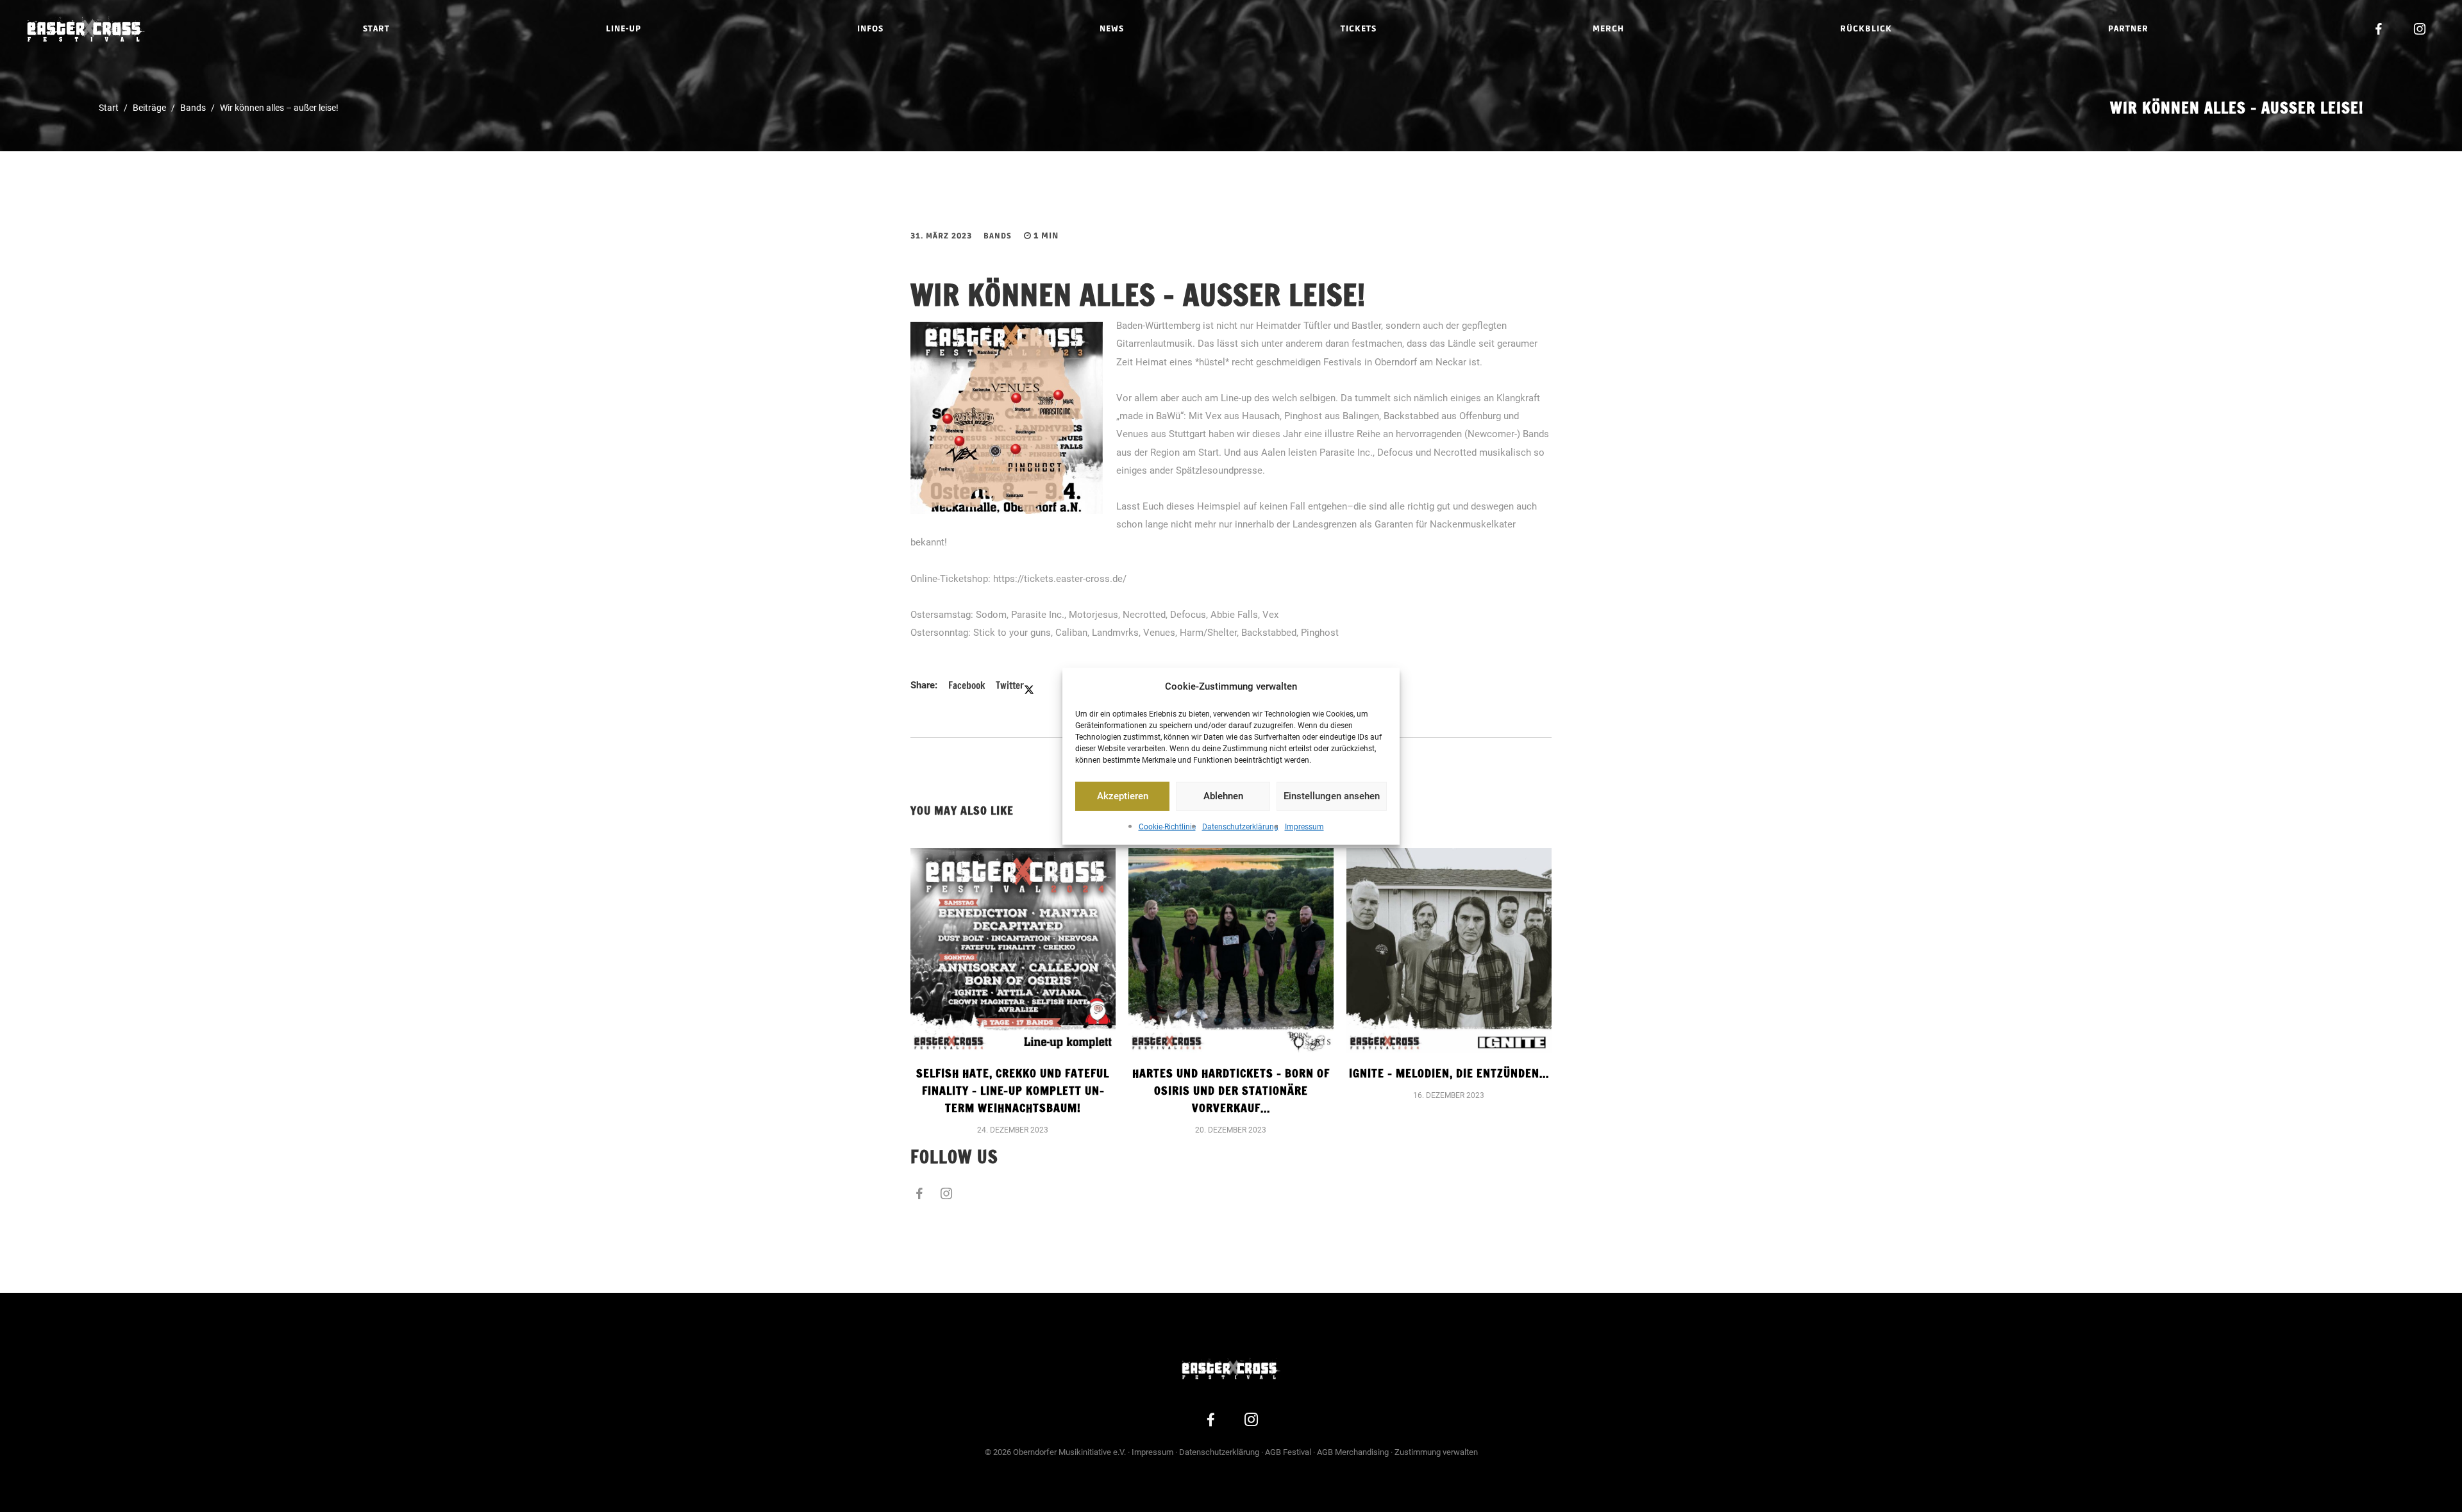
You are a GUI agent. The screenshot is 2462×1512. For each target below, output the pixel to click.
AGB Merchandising (1353, 1452)
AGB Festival (1288, 1452)
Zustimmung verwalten (1436, 1452)
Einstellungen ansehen (1332, 796)
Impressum (1304, 827)
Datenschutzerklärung (1240, 827)
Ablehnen (1223, 796)
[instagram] (2420, 29)
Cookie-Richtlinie (1167, 827)
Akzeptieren (1123, 796)
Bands (998, 236)
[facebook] (2379, 29)
